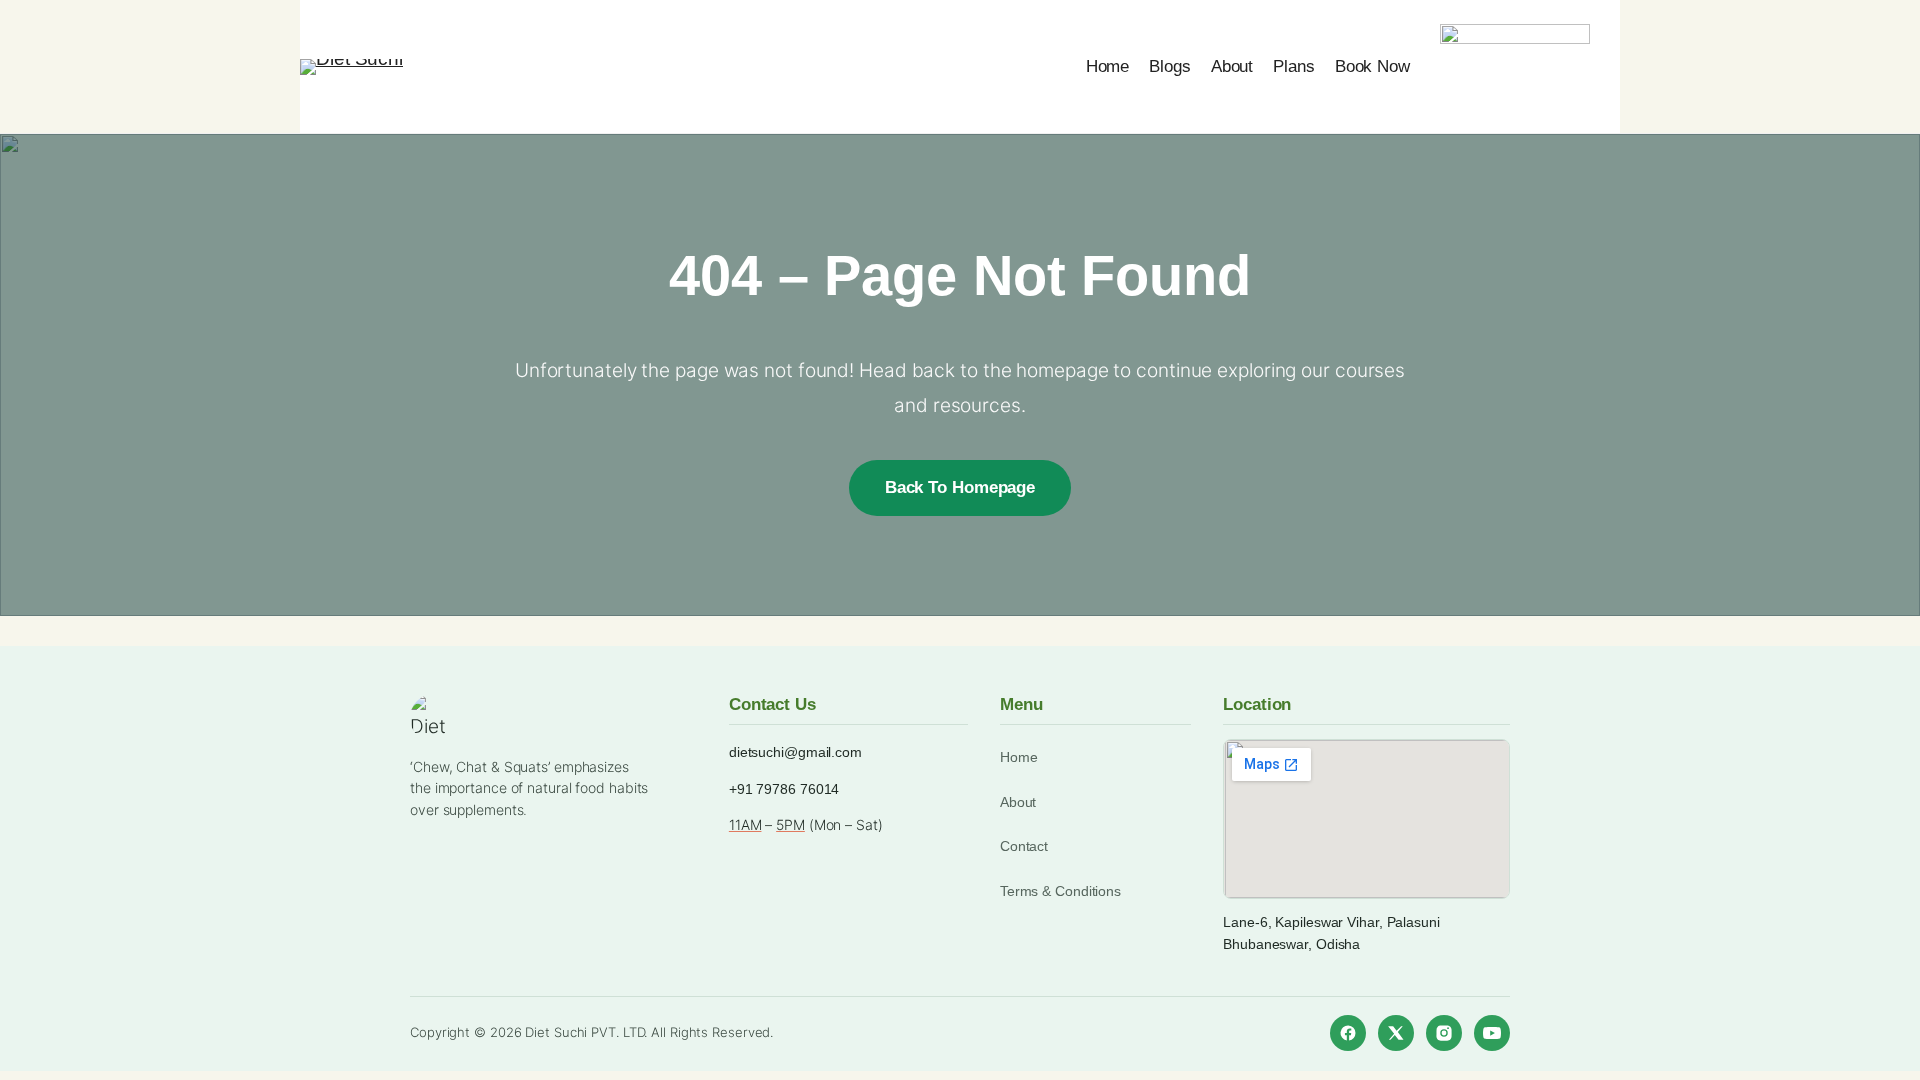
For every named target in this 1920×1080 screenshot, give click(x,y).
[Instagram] (1444, 1033)
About (1018, 802)
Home (1019, 757)
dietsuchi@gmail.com (795, 752)
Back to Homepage (960, 487)
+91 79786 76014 (784, 789)
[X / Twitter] (1396, 1033)
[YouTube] (1492, 1033)
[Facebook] (1348, 1033)
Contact (1024, 846)
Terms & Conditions (1060, 891)
